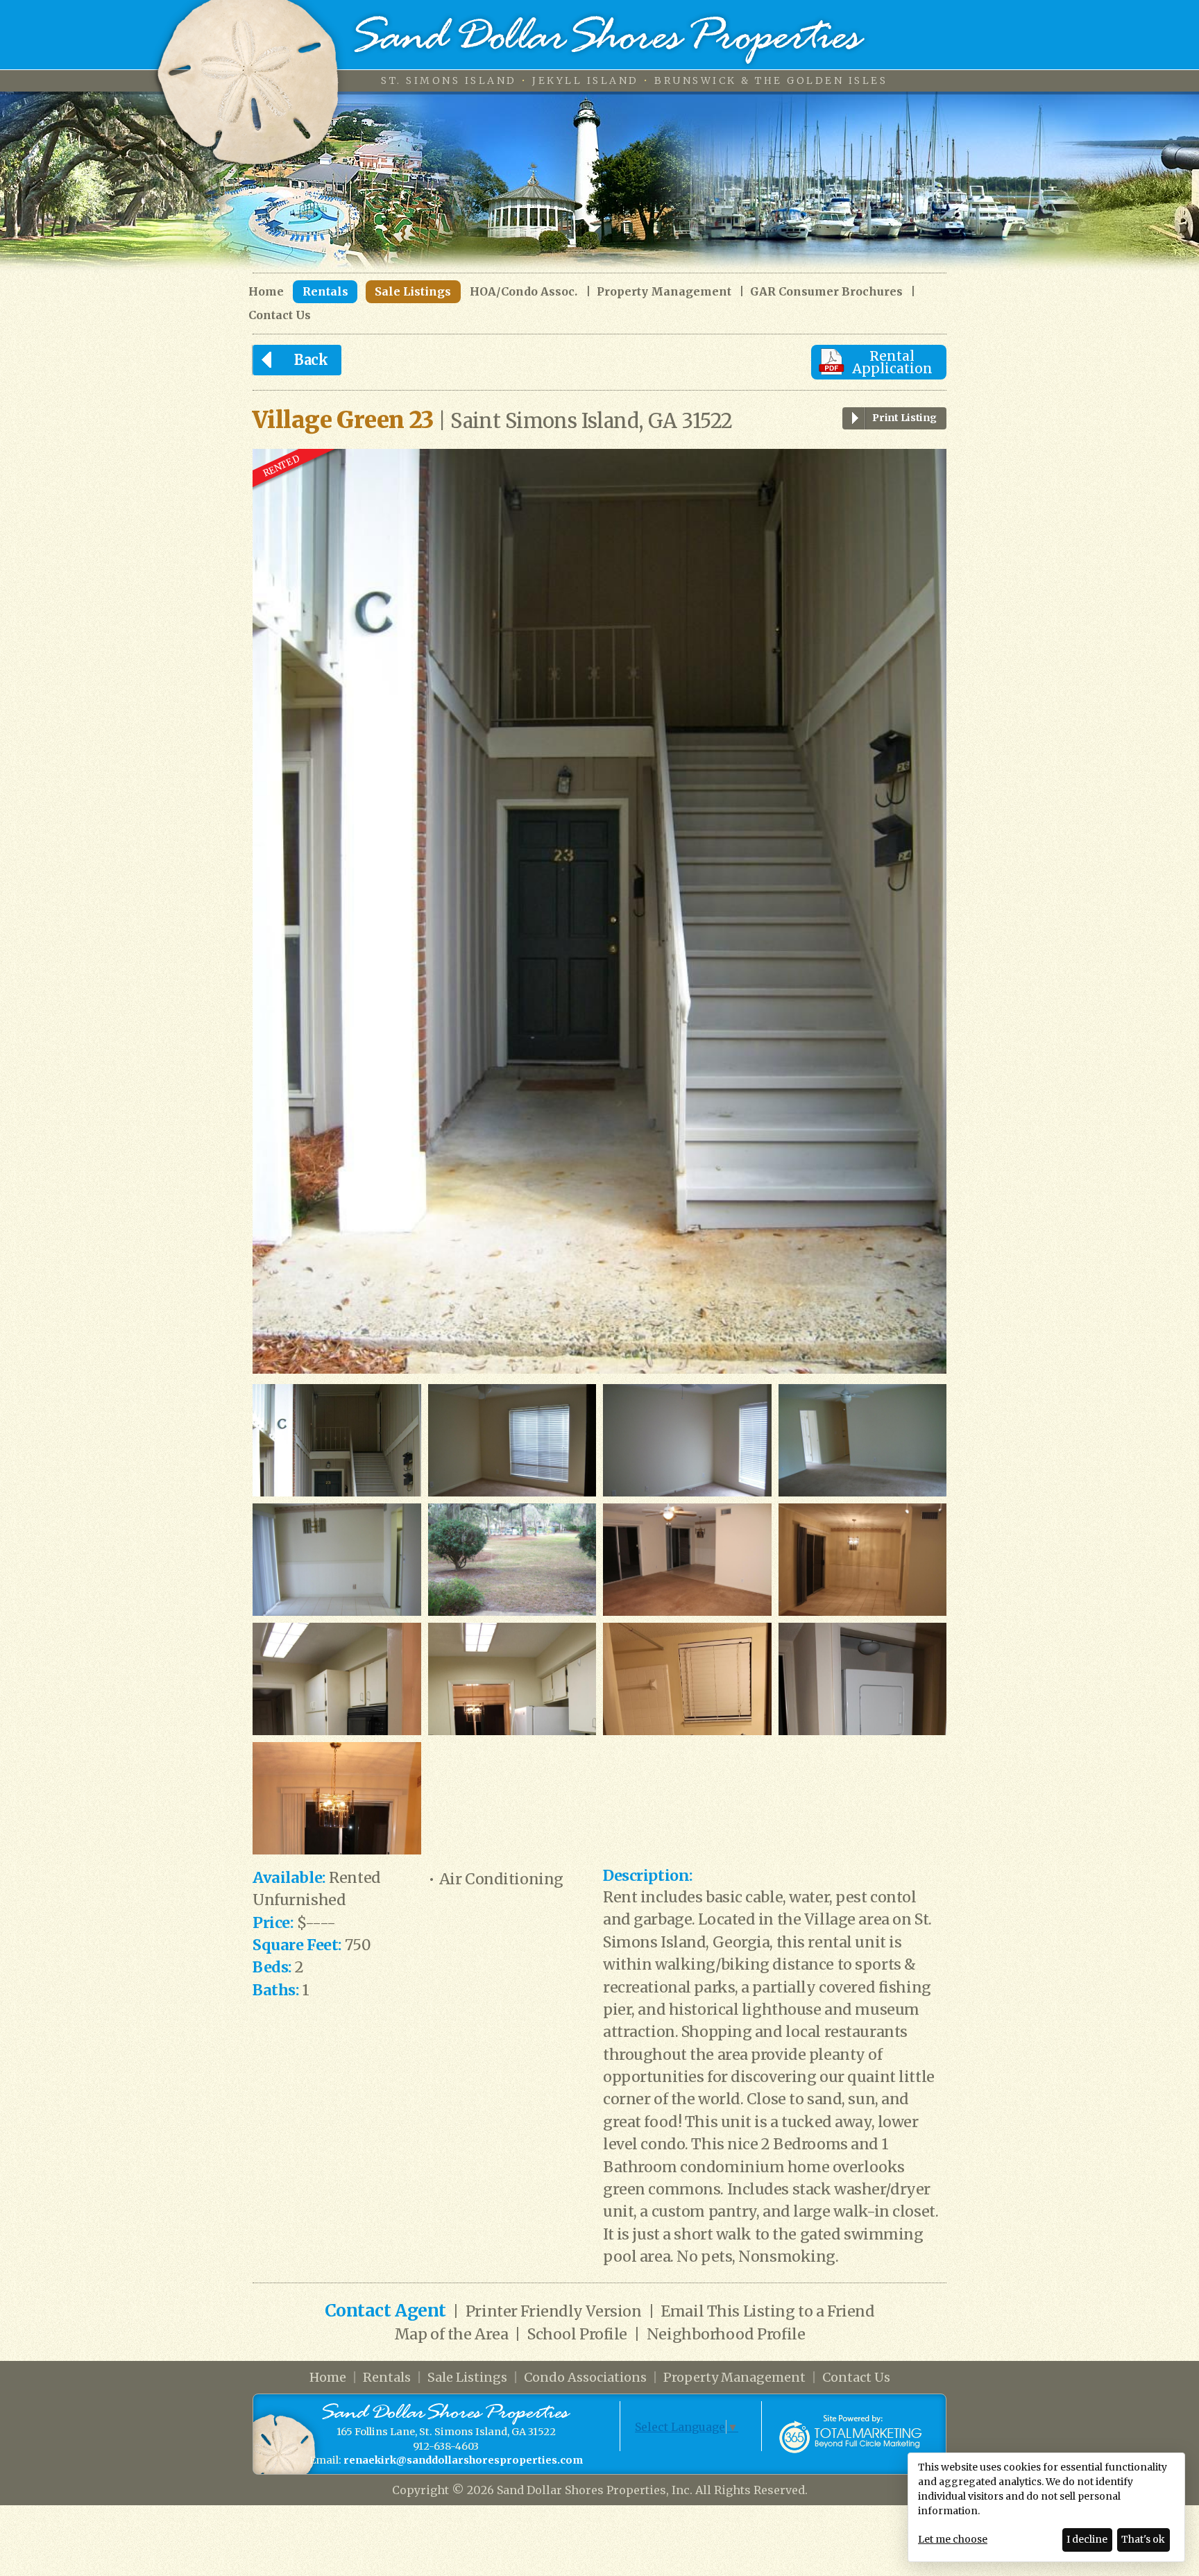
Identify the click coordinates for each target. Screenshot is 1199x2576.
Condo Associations (585, 2377)
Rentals (325, 291)
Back (311, 360)
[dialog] (1046, 2507)
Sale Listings (413, 291)
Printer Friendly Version (554, 2311)
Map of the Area (451, 2334)
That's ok (1143, 2539)
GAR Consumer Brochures (826, 292)
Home (266, 292)
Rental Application (892, 362)
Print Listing (904, 418)
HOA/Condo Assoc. (524, 292)
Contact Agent (385, 2311)
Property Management (664, 292)
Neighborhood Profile (726, 2334)
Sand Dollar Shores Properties (610, 40)
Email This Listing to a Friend (767, 2311)
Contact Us (280, 315)
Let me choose (953, 2539)
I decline (1087, 2539)
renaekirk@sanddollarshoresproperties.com (463, 2460)
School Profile (577, 2334)
